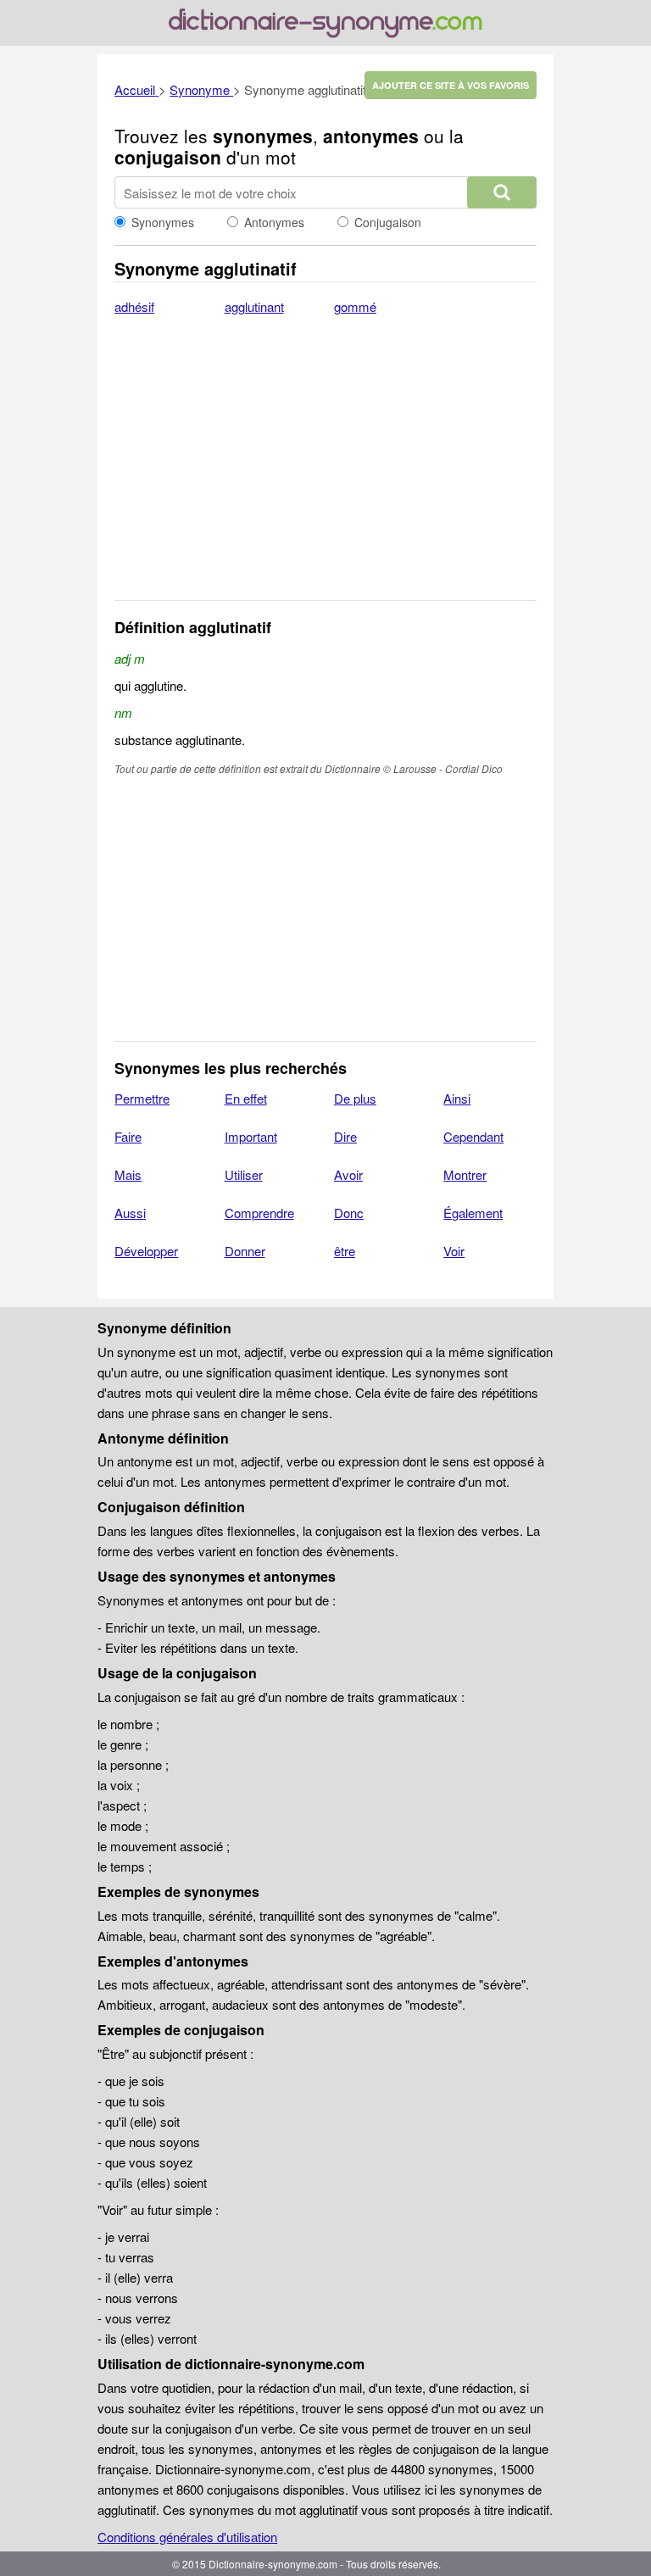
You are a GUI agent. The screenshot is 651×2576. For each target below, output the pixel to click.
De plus (355, 1098)
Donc (349, 1213)
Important (251, 1136)
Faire (128, 1136)
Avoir (348, 1174)
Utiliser (244, 1174)
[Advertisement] (325, 469)
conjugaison (168, 157)
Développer (146, 1251)
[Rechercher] (502, 192)
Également (473, 1213)
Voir (454, 1251)
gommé (355, 306)
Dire (345, 1136)
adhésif (134, 306)
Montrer (465, 1174)
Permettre (142, 1098)
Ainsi (457, 1098)
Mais (128, 1174)
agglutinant (254, 306)
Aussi (130, 1213)
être (345, 1251)
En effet (246, 1098)
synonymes (263, 136)
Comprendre (259, 1213)
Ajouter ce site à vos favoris (451, 85)
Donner (245, 1251)
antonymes (371, 136)
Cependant (473, 1136)
